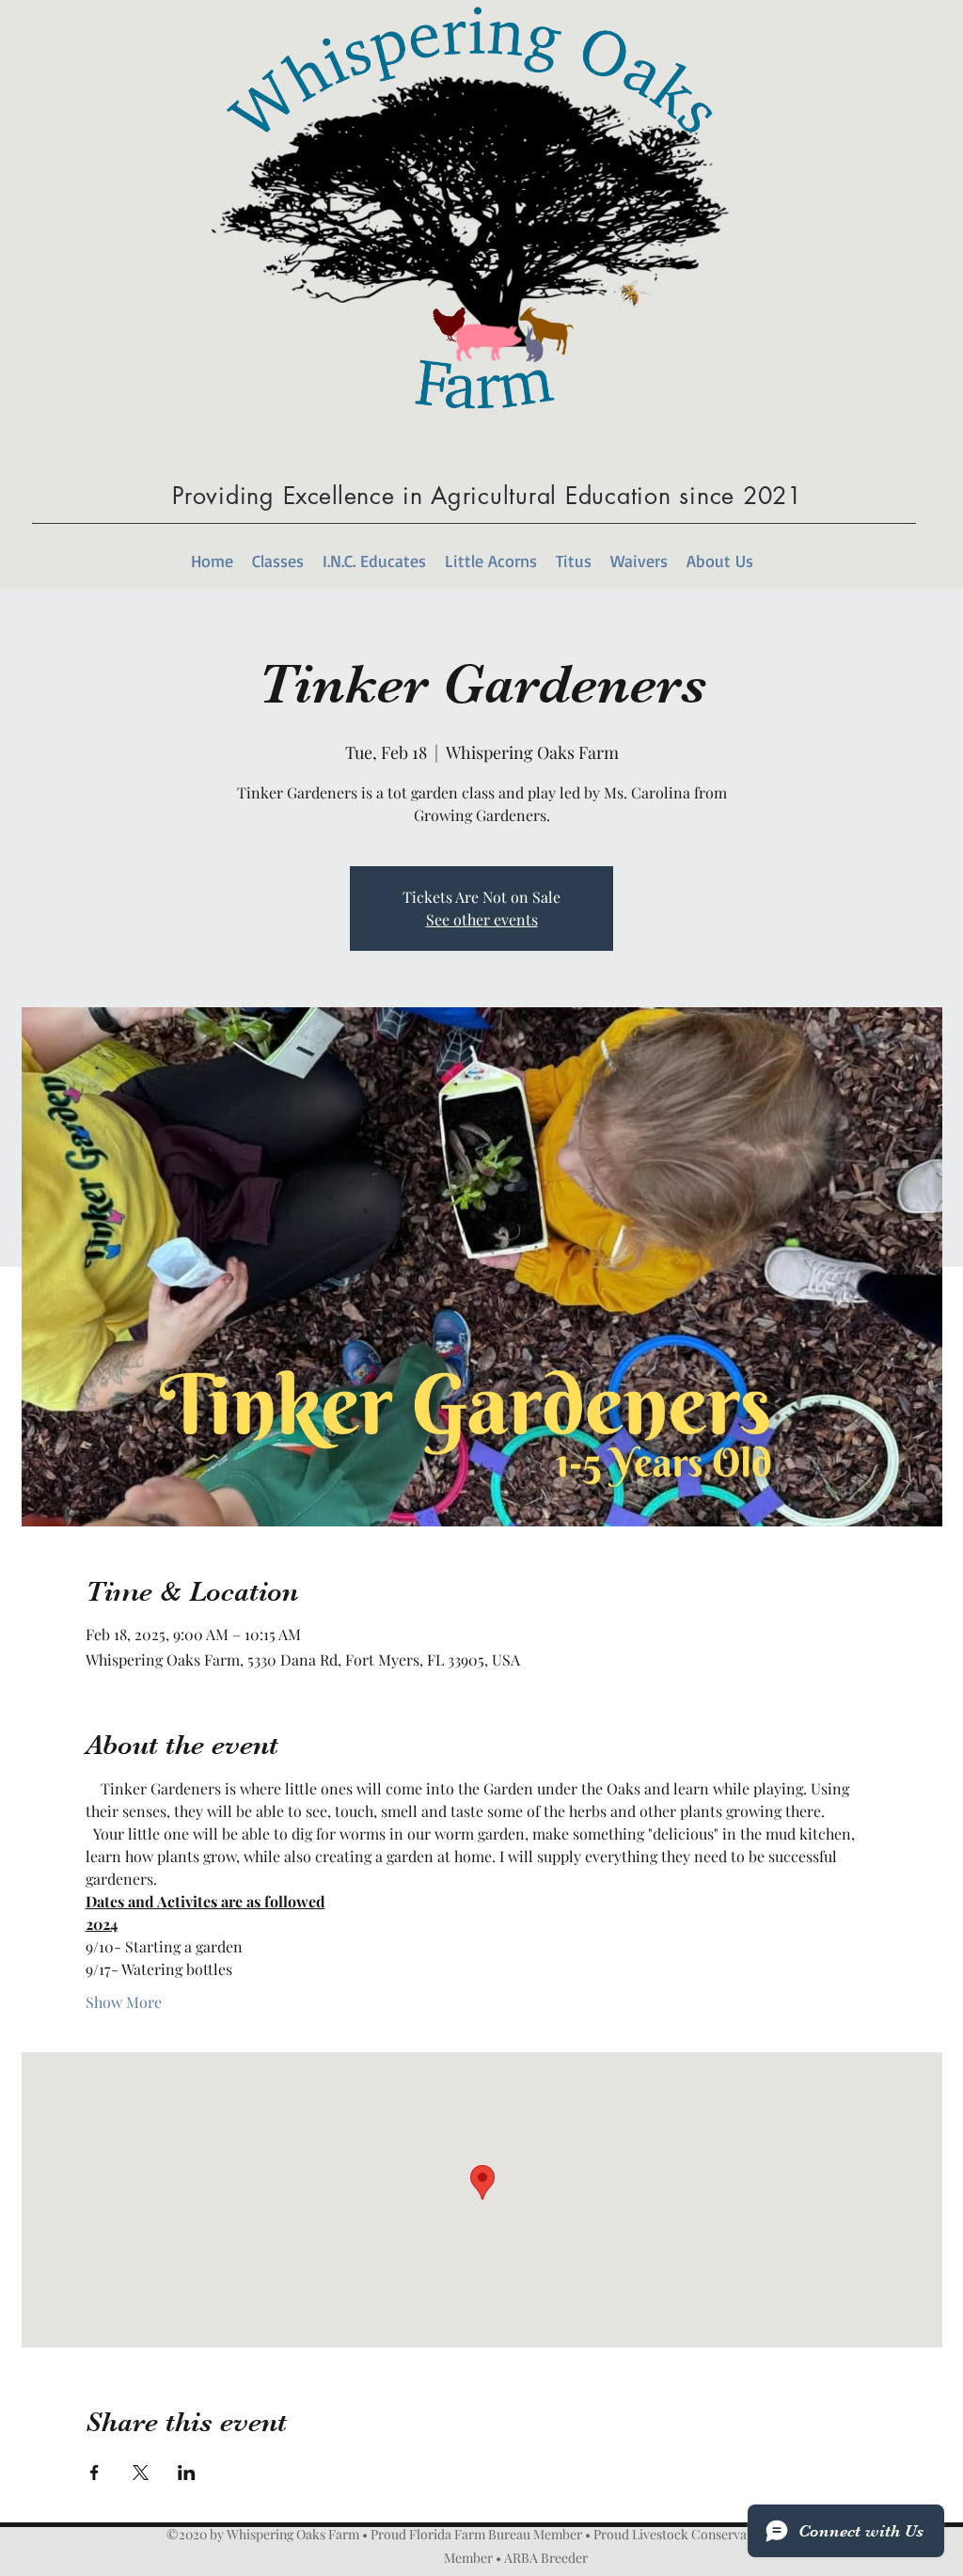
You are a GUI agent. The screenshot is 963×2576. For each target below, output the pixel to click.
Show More (124, 2002)
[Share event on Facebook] (95, 2473)
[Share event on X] (141, 2473)
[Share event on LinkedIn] (187, 2473)
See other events (482, 919)
